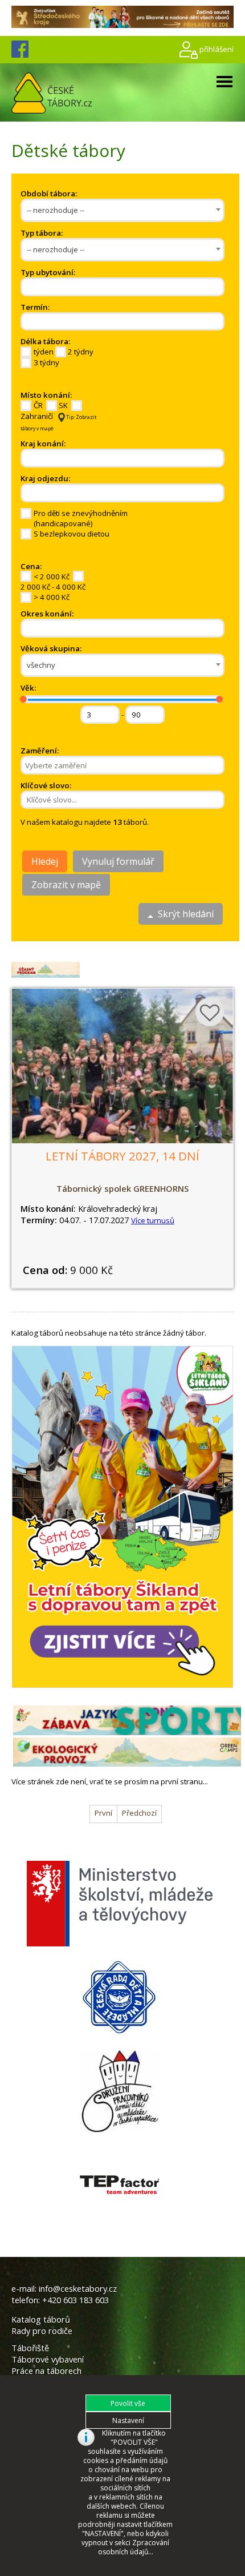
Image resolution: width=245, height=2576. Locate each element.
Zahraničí (37, 416)
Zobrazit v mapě (66, 885)
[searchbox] (68, 287)
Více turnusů (153, 1220)
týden (44, 352)
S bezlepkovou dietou (72, 534)
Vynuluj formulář (118, 861)
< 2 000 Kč (52, 577)
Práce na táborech (46, 2371)
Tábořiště (30, 2348)
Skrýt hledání (183, 914)
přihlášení (217, 49)
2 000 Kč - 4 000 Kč (53, 587)
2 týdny (81, 352)
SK (63, 405)
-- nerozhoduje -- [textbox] (56, 210)
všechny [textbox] (41, 665)
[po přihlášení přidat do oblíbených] (210, 1012)
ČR (38, 405)
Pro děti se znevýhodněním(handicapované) (81, 518)
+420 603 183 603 (75, 2300)
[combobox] (122, 210)
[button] (128, 2403)
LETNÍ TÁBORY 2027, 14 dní (122, 1156)
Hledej (45, 861)
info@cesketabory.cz (78, 2288)
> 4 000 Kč (52, 597)
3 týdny (46, 362)
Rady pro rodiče (42, 2331)
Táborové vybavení (48, 2359)
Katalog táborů (41, 2319)
